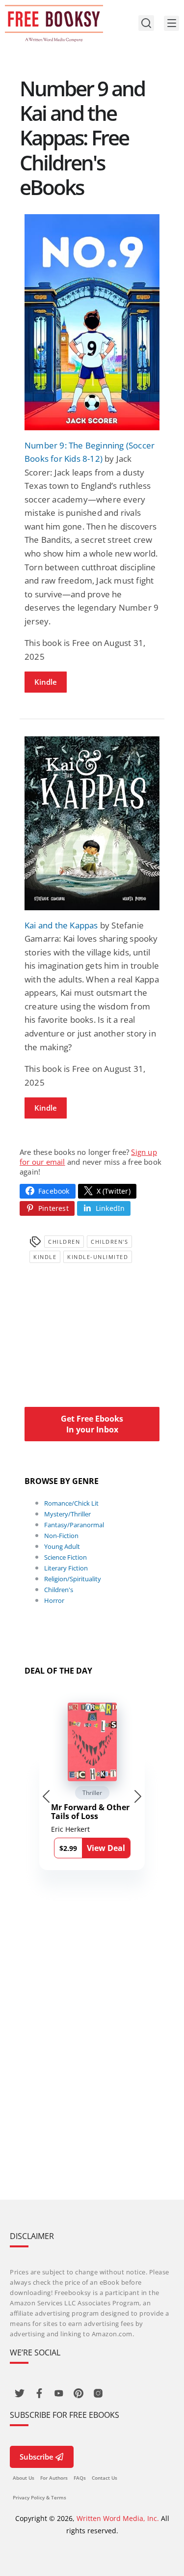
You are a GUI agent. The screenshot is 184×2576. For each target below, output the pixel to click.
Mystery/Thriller (67, 1514)
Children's (109, 1242)
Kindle (46, 682)
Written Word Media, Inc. (118, 2518)
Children (64, 1242)
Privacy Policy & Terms (39, 2497)
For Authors (54, 2478)
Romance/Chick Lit (71, 1503)
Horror (54, 1600)
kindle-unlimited (98, 1257)
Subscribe (37, 2457)
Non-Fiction (61, 1536)
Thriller (92, 1793)
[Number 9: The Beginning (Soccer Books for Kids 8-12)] (92, 322)
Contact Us (105, 2478)
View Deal (106, 1848)
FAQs (80, 2478)
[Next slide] (138, 1796)
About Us (24, 2478)
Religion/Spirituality (73, 1579)
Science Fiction (66, 1557)
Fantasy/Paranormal (74, 1525)
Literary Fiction (66, 1568)
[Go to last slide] (46, 1796)
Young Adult (62, 1546)
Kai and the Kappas (61, 925)
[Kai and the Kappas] (92, 823)
